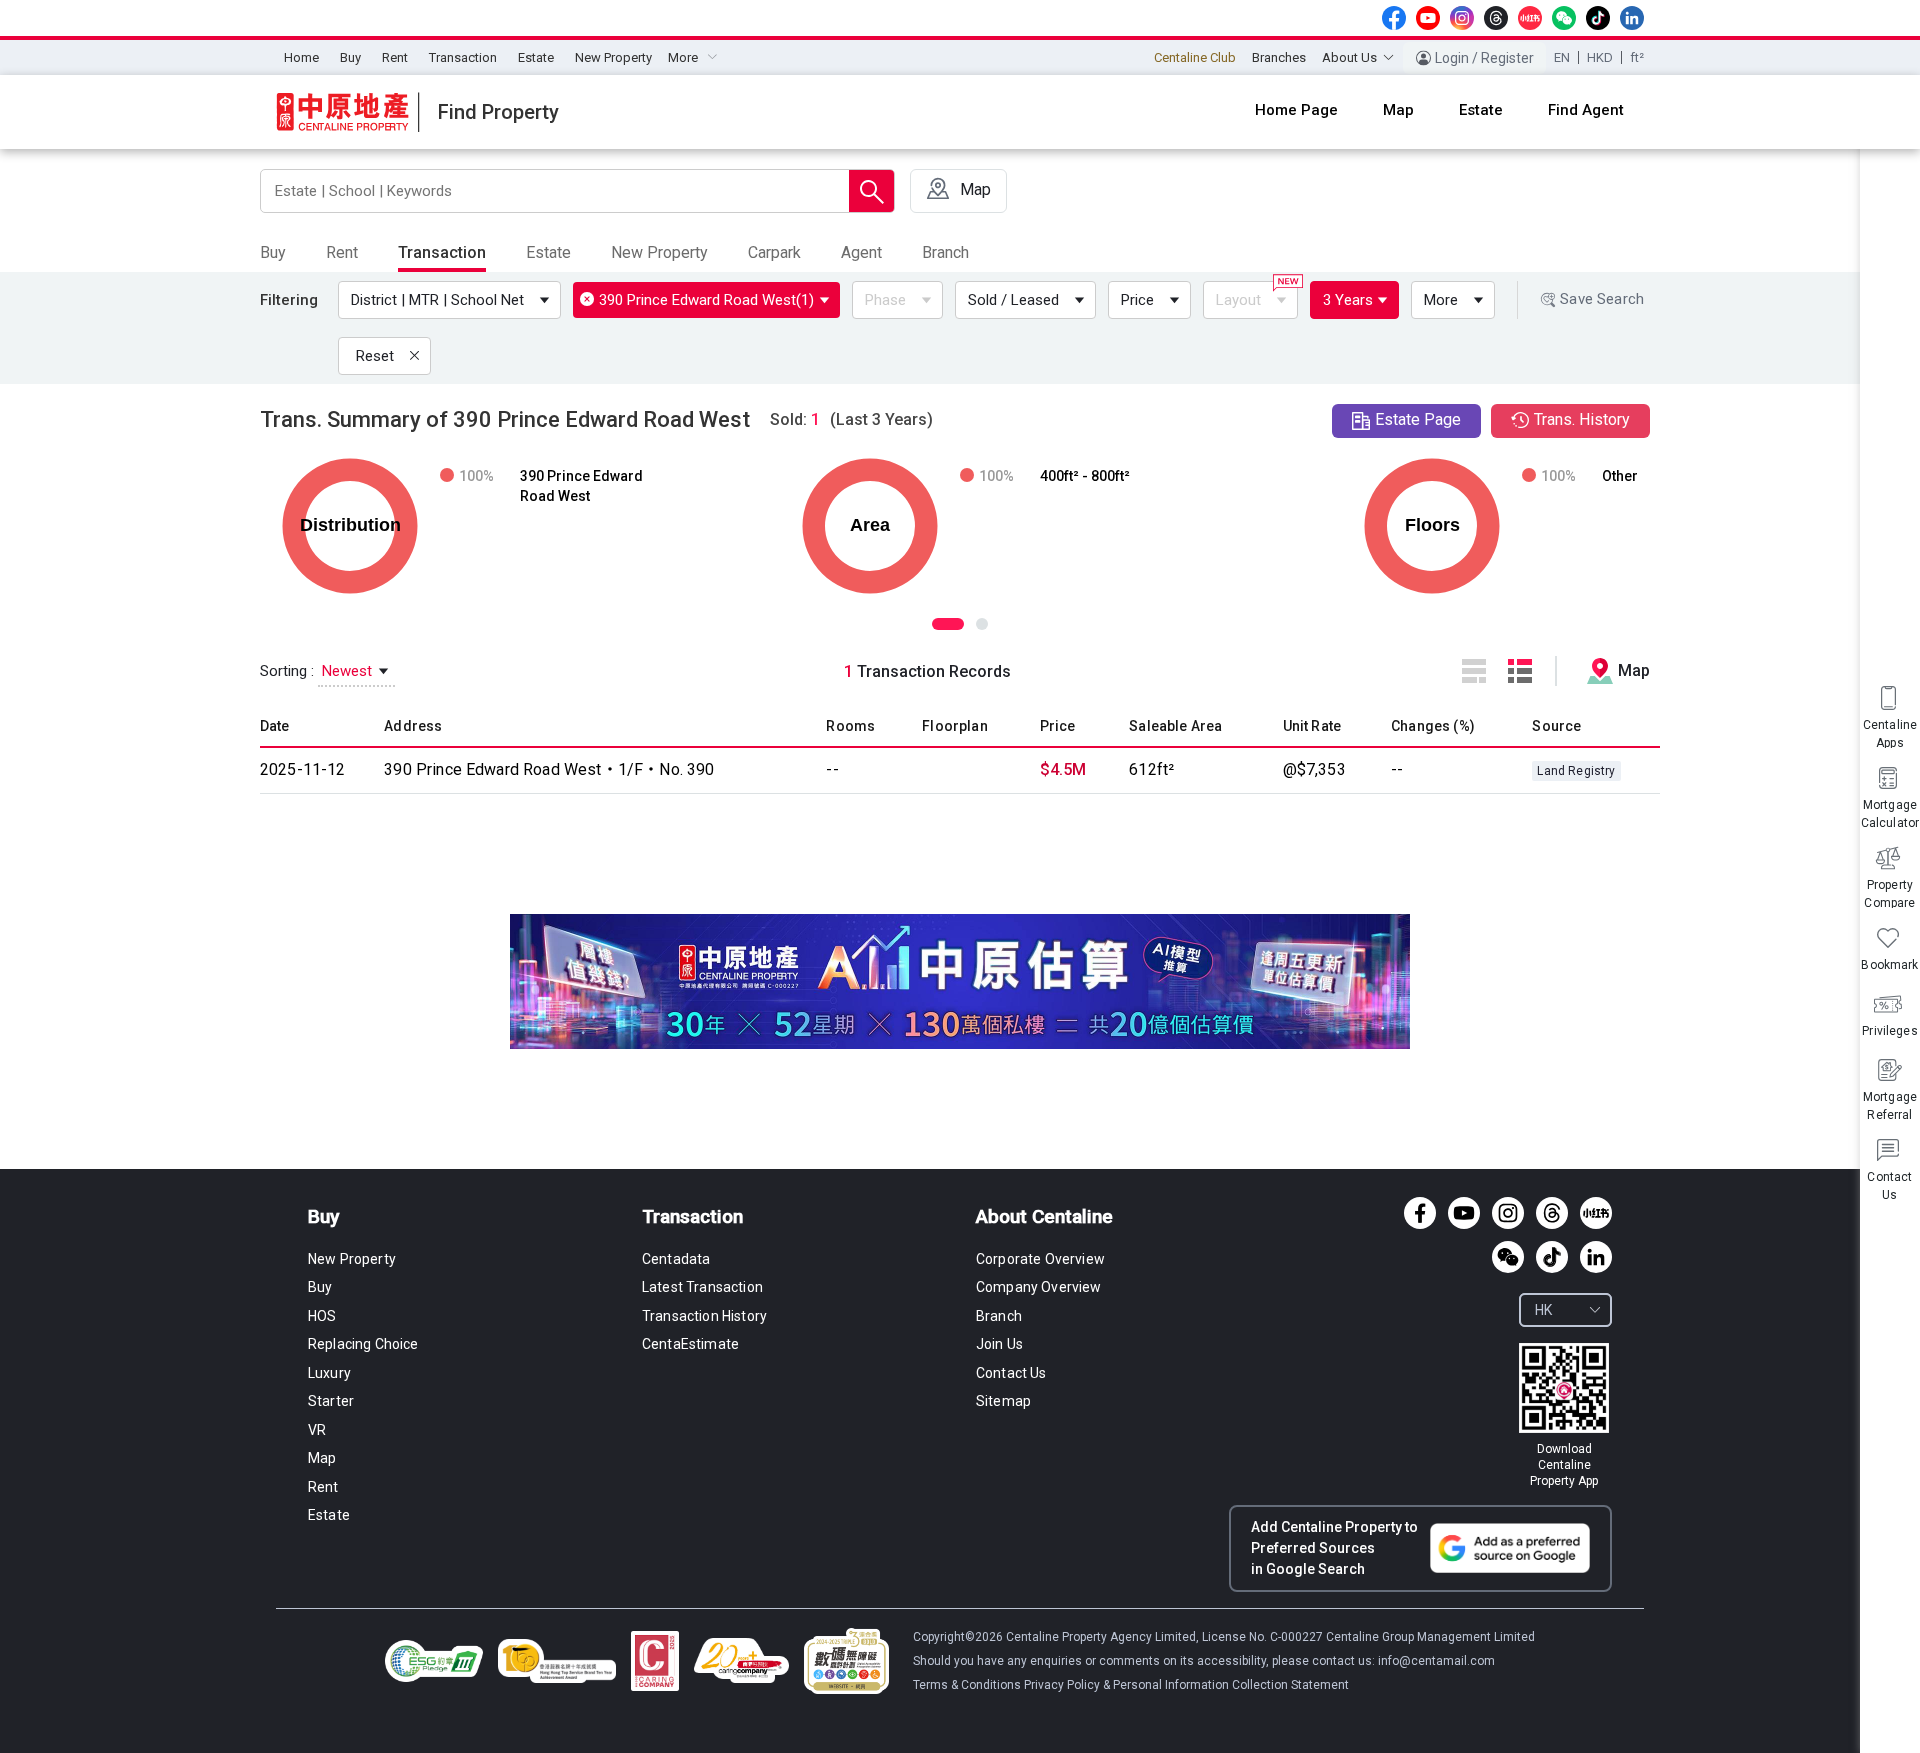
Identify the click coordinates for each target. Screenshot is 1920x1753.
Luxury (329, 1373)
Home (301, 57)
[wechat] (1564, 18)
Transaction (463, 57)
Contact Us (1011, 1373)
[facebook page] (1394, 18)
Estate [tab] (548, 252)
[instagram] (1462, 18)
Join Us (999, 1344)
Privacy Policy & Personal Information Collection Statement (1186, 1685)
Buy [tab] (273, 252)
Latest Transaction (702, 1287)
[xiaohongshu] (1530, 18)
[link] (1564, 1416)
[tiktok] (1598, 18)
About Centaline (1044, 1216)
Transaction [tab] (442, 252)
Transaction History (704, 1316)
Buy (350, 57)
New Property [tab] (659, 252)
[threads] (1496, 18)
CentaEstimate (690, 1344)
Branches (1279, 57)
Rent (395, 57)
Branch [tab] (945, 252)
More (1441, 300)
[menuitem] (301, 58)
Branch (999, 1316)
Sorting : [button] (318, 671)
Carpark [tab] (774, 252)
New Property (613, 57)
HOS (322, 1316)
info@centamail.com (1436, 1661)
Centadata (676, 1259)
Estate (536, 57)
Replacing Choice (363, 1344)
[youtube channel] (1428, 18)
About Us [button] (1349, 57)
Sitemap (1003, 1401)
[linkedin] (1632, 18)
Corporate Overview (1040, 1259)
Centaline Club (1195, 57)
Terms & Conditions (968, 1685)
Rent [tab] (342, 252)
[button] (453, 300)
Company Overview (1039, 1287)
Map (322, 1458)
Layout (1238, 300)
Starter (331, 1401)
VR (317, 1430)
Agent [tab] (861, 252)
